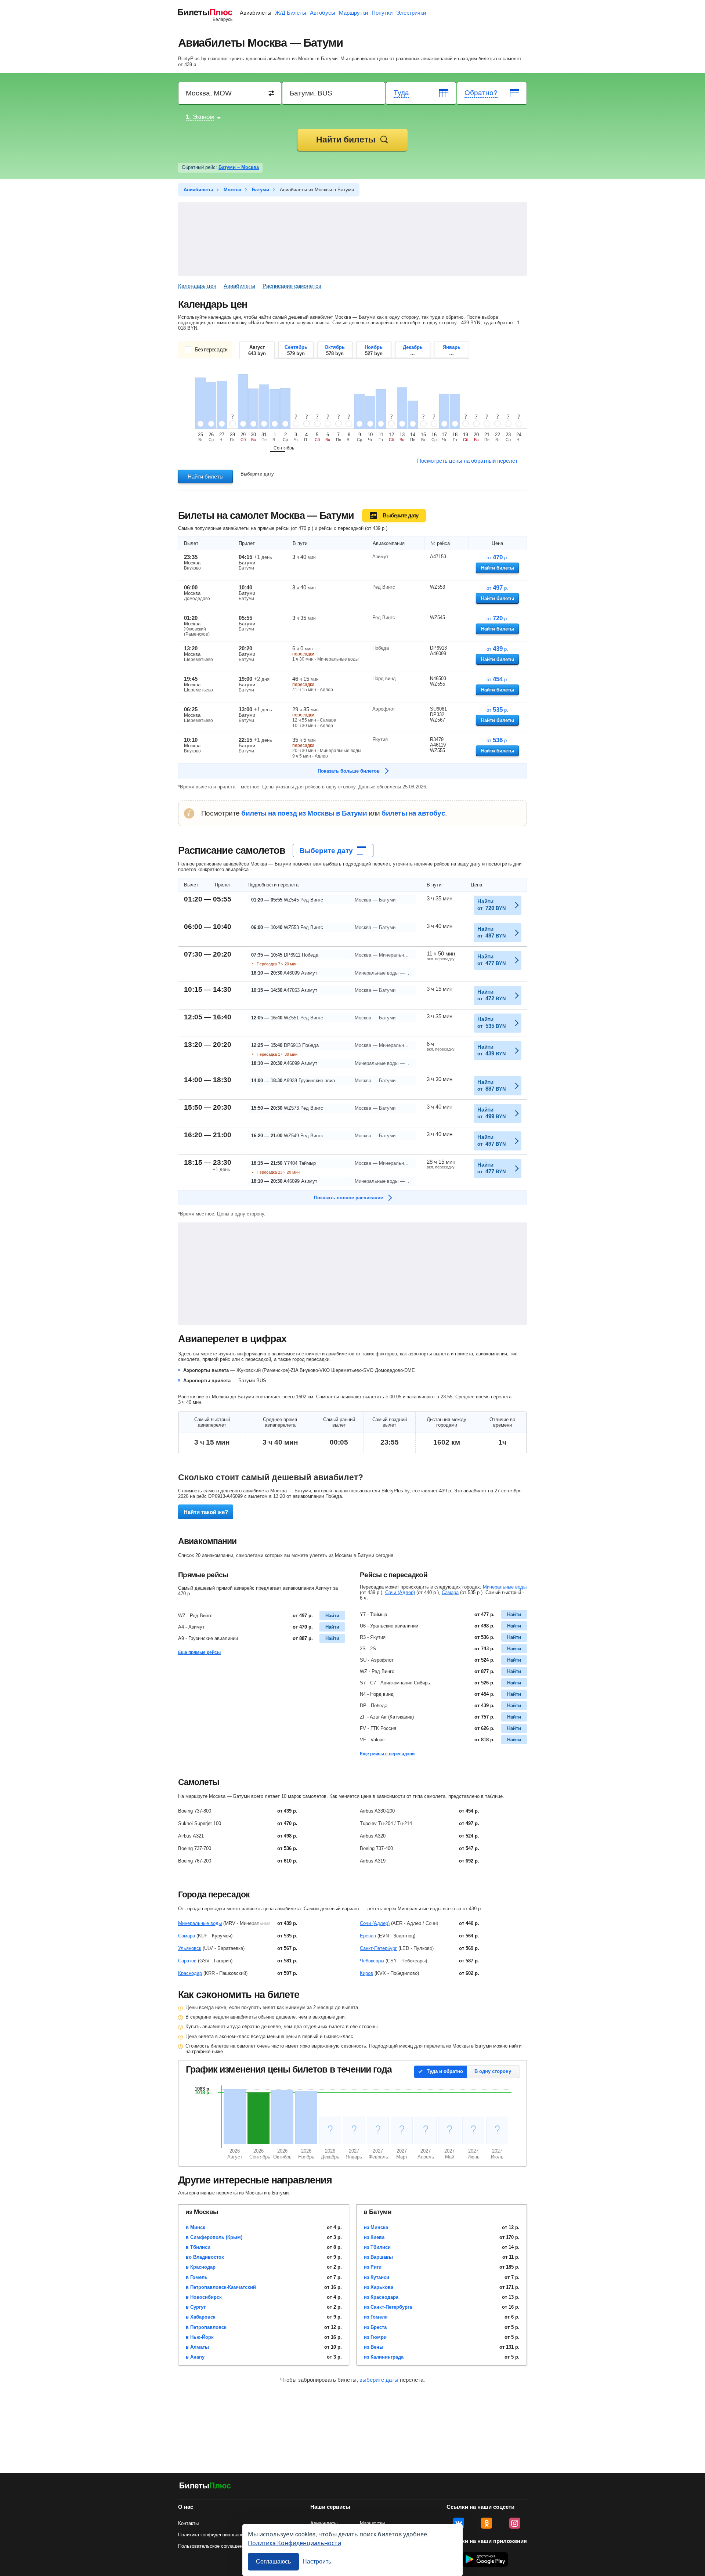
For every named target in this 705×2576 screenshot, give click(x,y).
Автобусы (323, 13)
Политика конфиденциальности (213, 2535)
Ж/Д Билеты (291, 13)
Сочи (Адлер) (400, 1592)
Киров (366, 1973)
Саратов (187, 1961)
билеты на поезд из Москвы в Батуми (304, 813)
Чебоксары (372, 1961)
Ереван (368, 1936)
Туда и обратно (445, 2071)
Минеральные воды (505, 1587)
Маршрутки (353, 13)
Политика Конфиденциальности (294, 2543)
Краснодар (190, 1973)
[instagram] (515, 2523)
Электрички (411, 13)
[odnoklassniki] (487, 2523)
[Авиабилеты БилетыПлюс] (205, 2487)
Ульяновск (190, 1948)
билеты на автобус (413, 813)
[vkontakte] (459, 2523)
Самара (450, 1592)
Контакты (188, 2523)
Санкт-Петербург (378, 1948)
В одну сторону (493, 2071)
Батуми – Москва (239, 167)
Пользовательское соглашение (213, 2546)
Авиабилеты (256, 13)
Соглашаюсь (273, 2561)
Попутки (382, 13)
